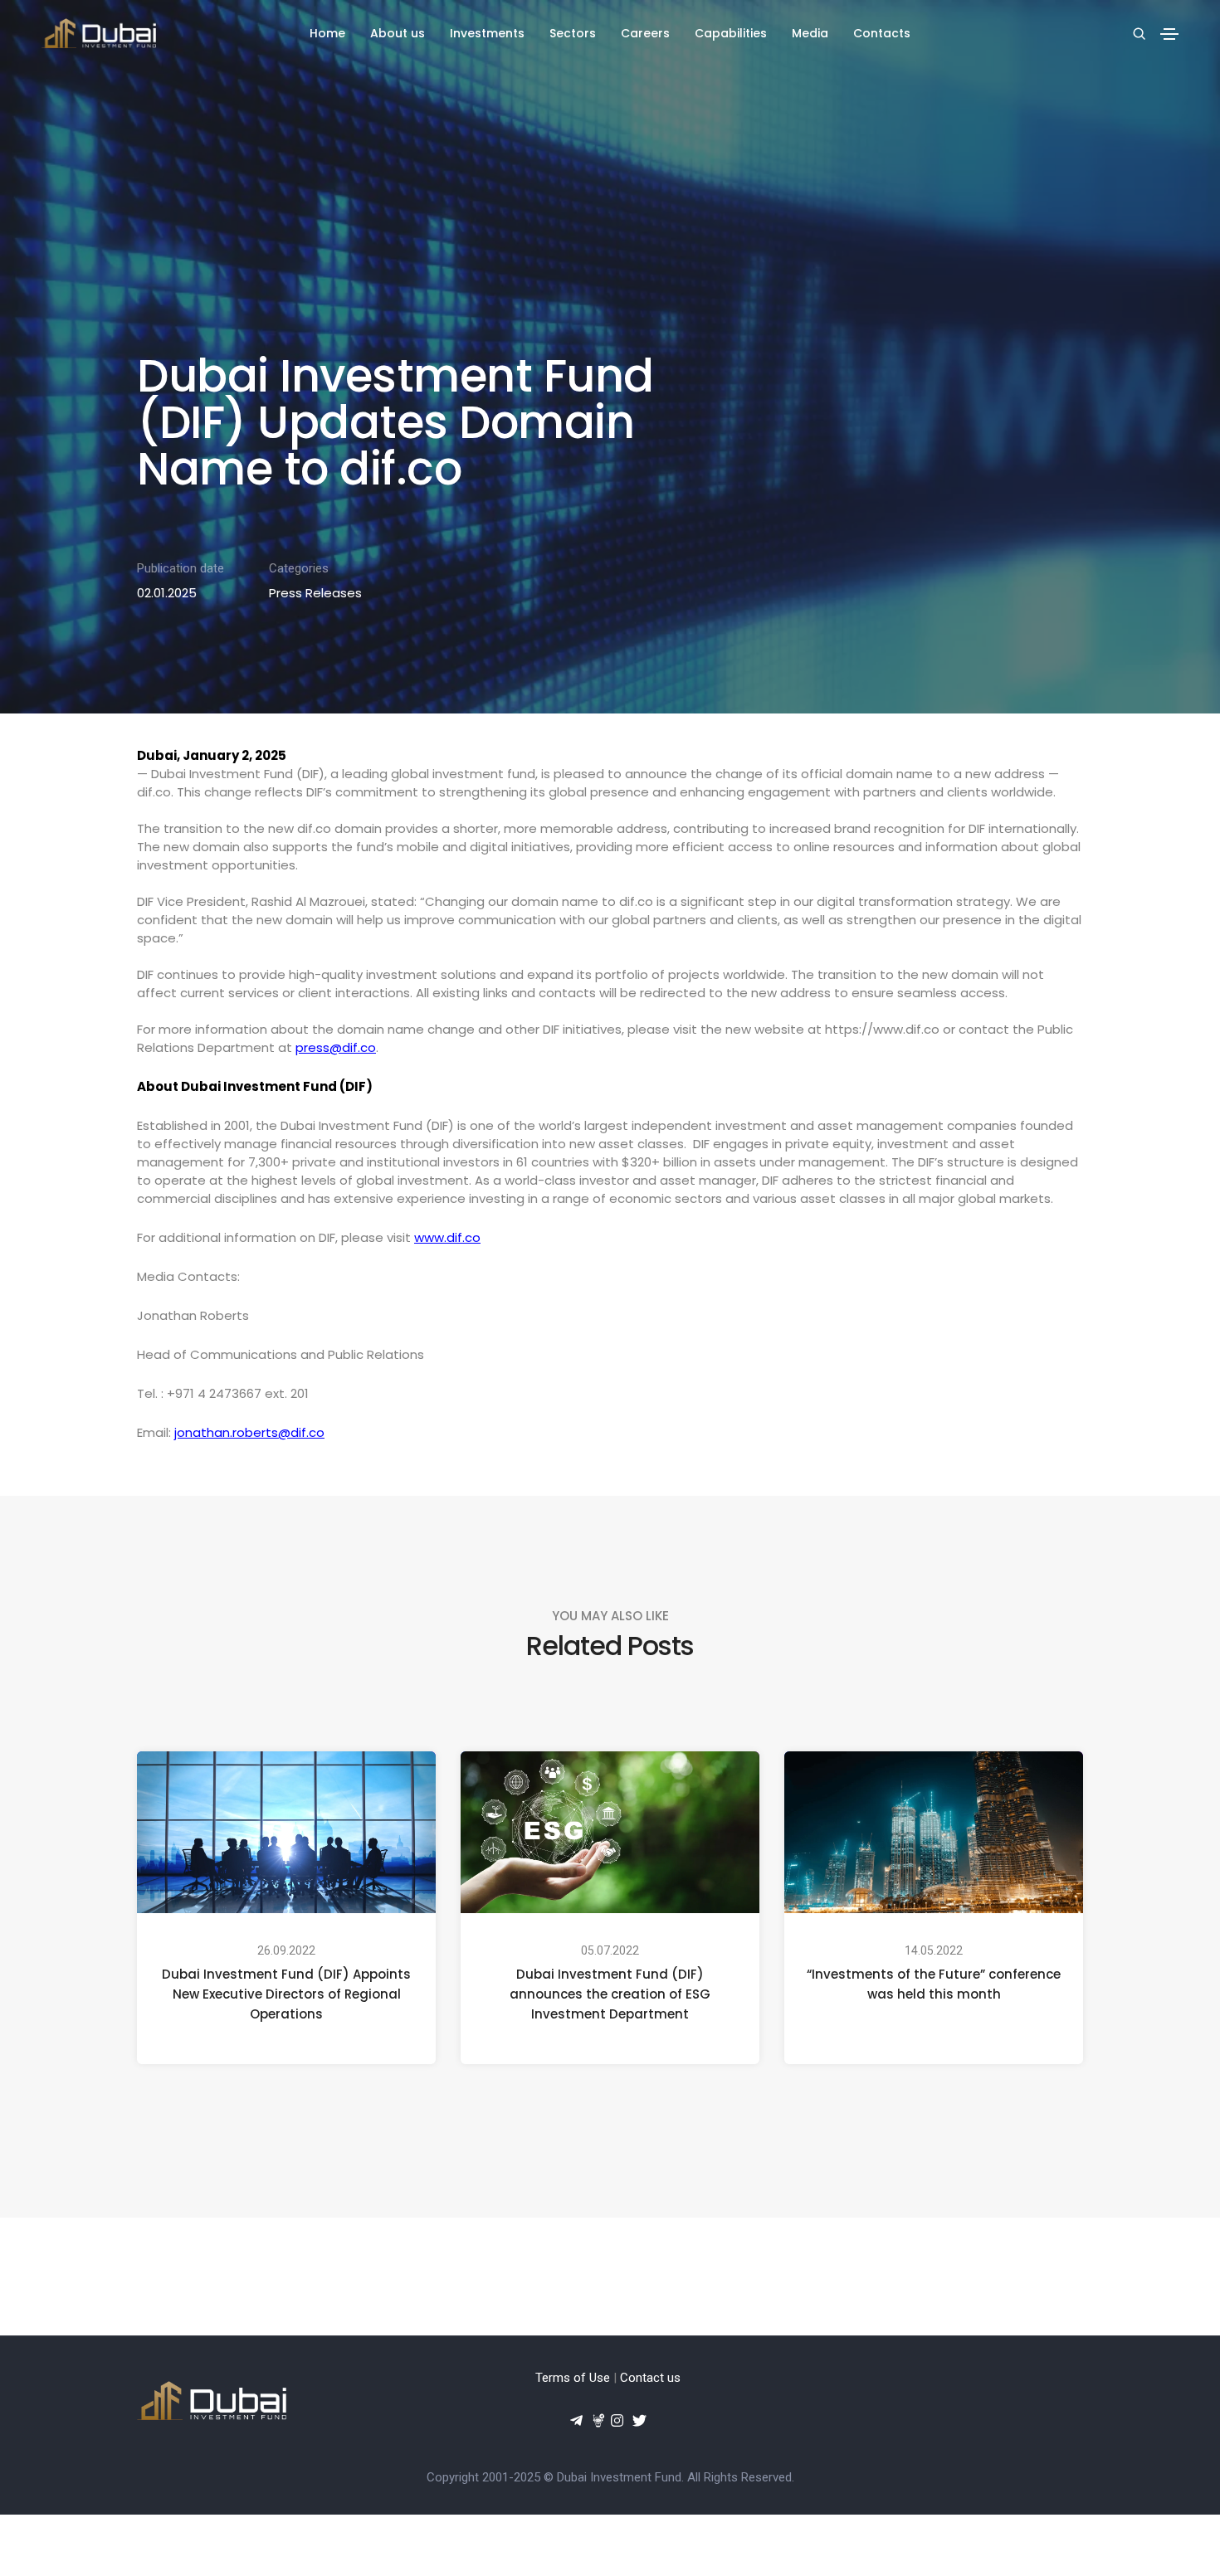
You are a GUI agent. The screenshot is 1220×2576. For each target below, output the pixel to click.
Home (327, 33)
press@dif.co (336, 1047)
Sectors (573, 33)
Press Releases (315, 593)
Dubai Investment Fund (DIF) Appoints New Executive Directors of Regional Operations (286, 1994)
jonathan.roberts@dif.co (249, 1432)
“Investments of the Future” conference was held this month (934, 1984)
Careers (645, 33)
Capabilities (731, 33)
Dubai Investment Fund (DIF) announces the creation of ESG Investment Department (610, 1994)
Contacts (882, 33)
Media (810, 33)
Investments (487, 33)
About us (398, 33)
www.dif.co (447, 1237)
